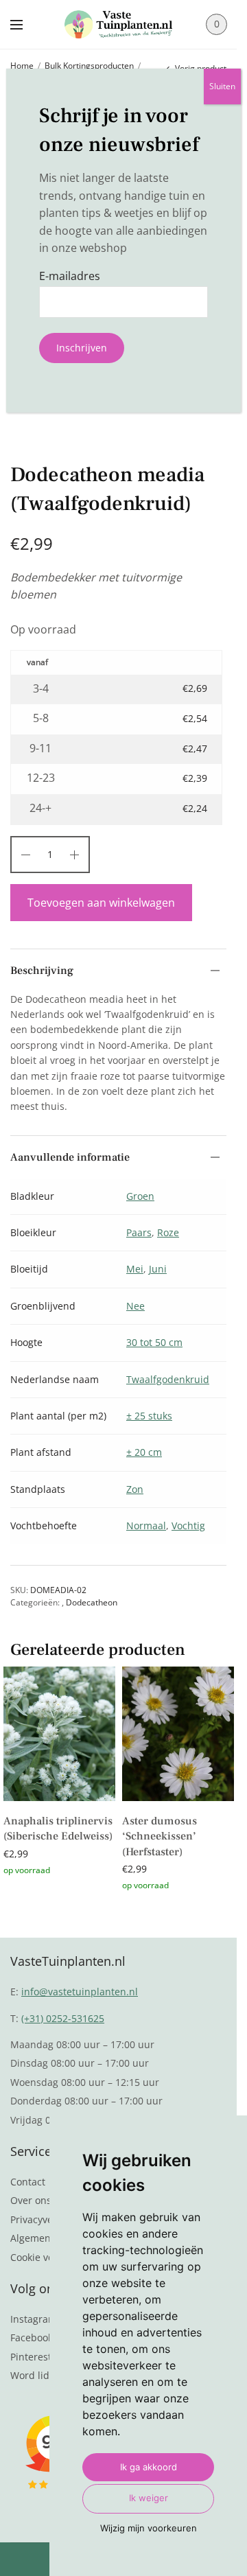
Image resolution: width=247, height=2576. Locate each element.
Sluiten (222, 86)
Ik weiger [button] (149, 2498)
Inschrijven (82, 348)
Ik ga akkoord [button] (149, 2467)
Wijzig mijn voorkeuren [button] (149, 2528)
